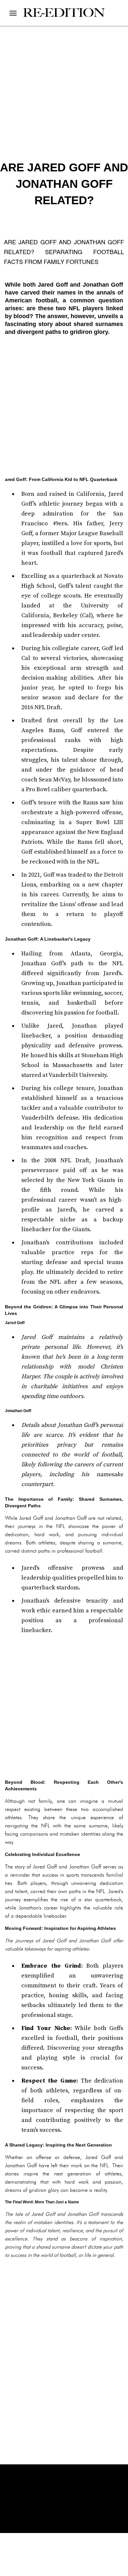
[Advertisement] (64, 406)
